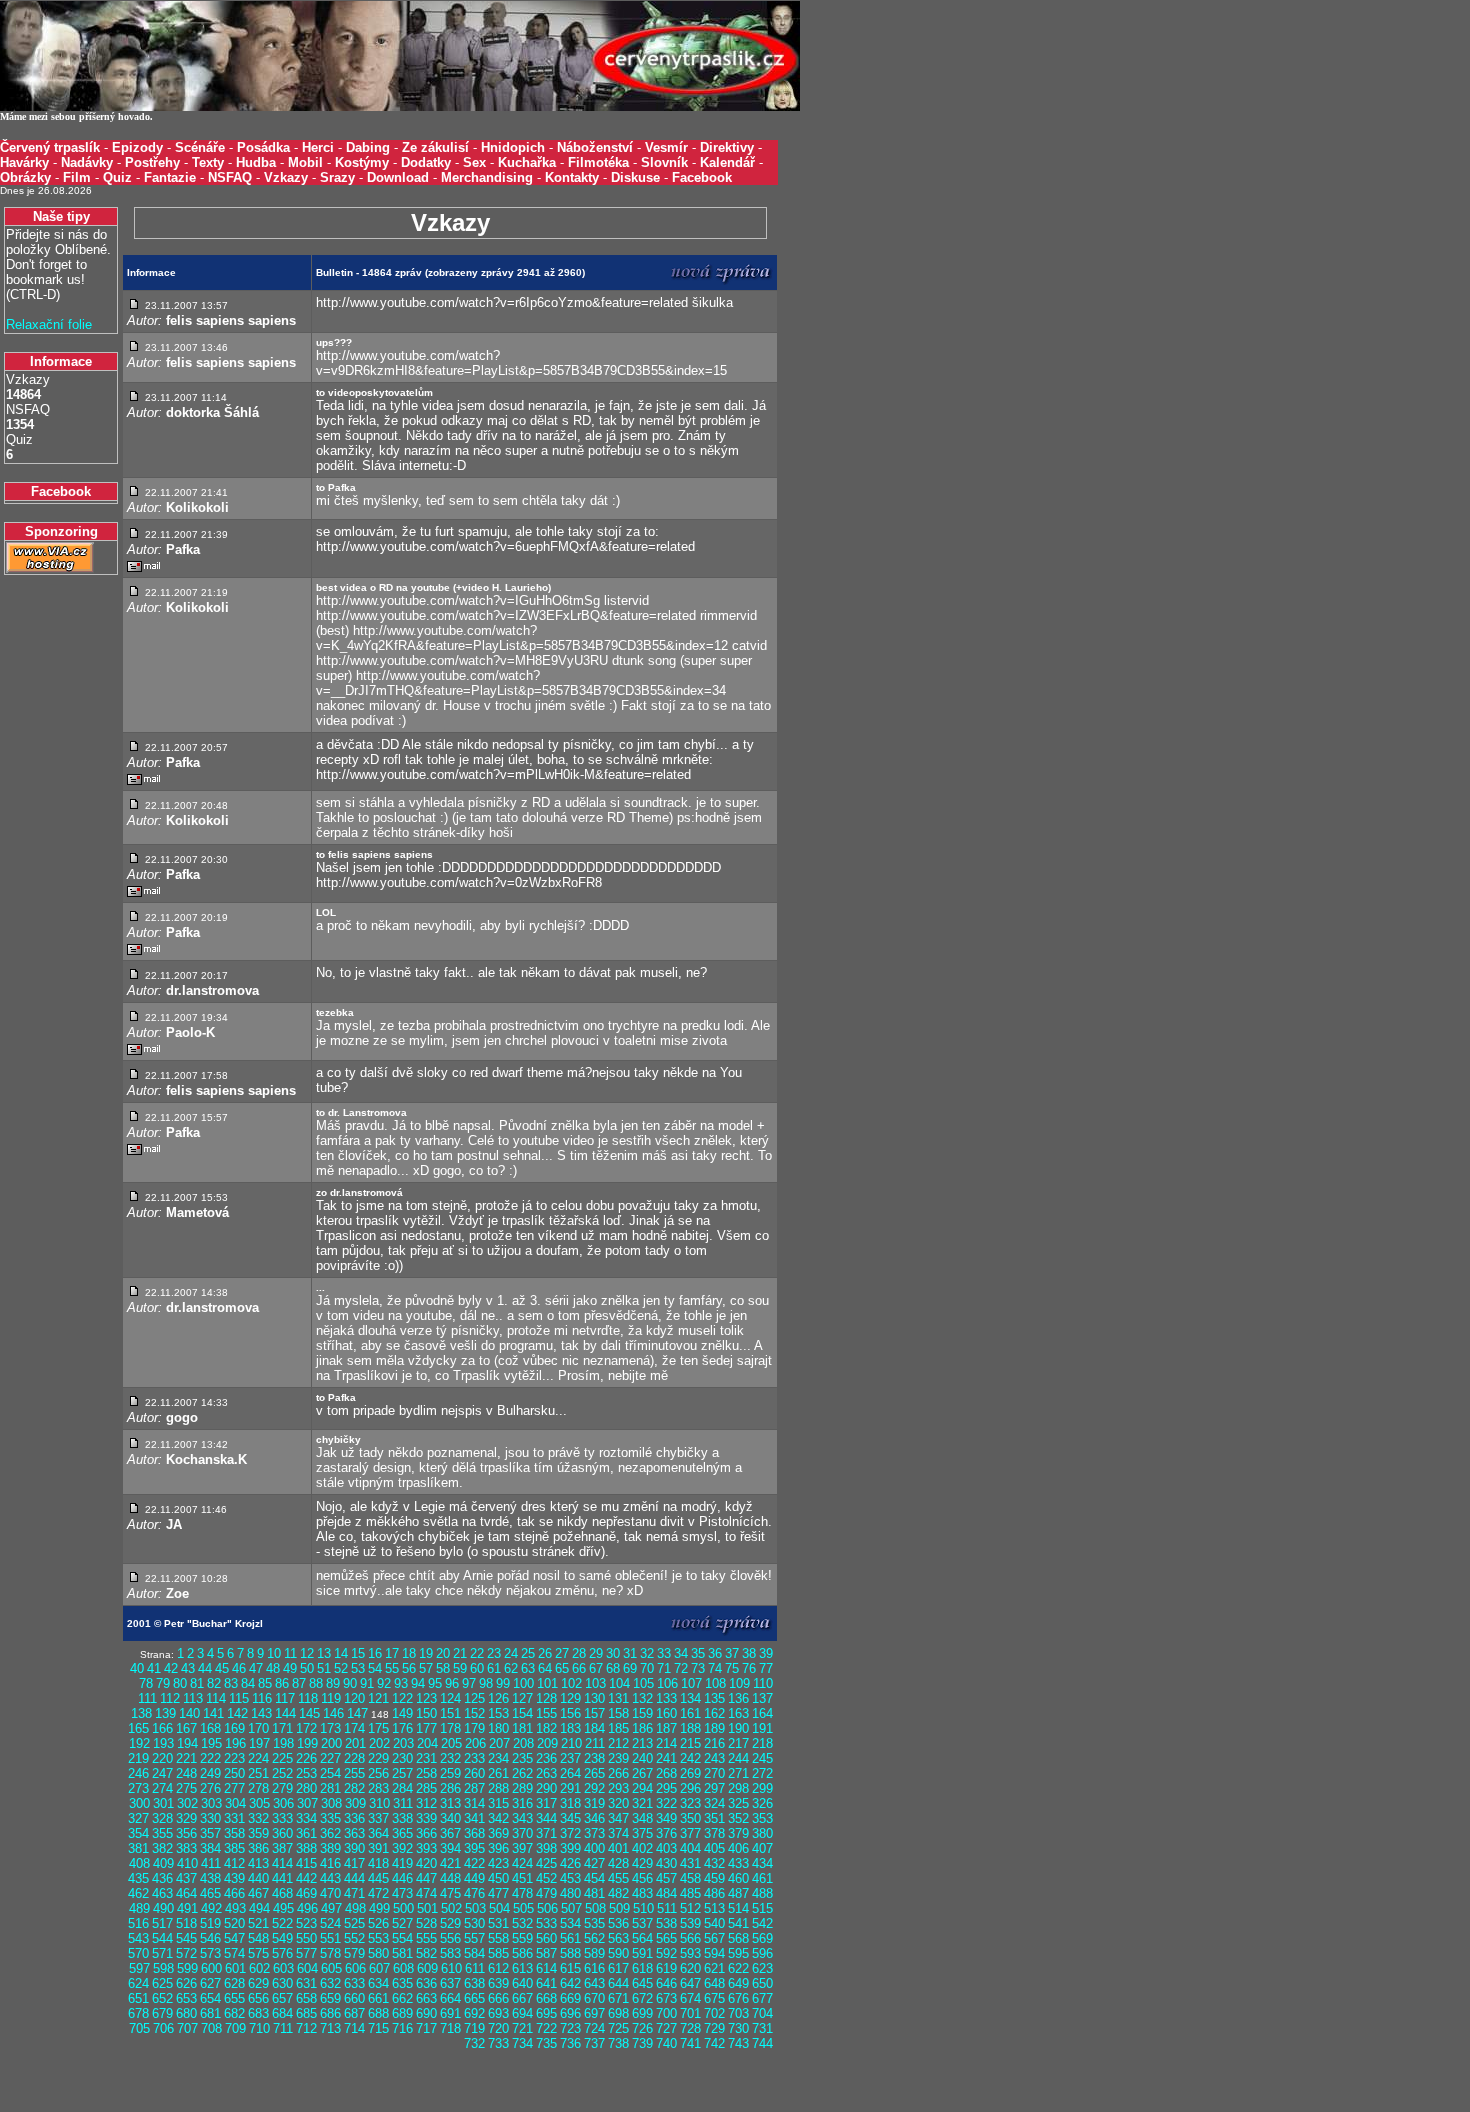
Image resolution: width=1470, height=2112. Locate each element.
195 (211, 1743)
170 (258, 1728)
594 (714, 1953)
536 (618, 1923)
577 (306, 1953)
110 (763, 1683)
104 (619, 1683)
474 (426, 1893)
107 (691, 1683)
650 (762, 1983)
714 (354, 2028)
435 (138, 1878)
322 (666, 1803)
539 (690, 1923)
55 (392, 1668)
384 (210, 1848)
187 (666, 1728)
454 (594, 1878)
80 (180, 1683)
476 (474, 1893)
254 (330, 1773)
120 (354, 1698)
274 (162, 1788)
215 (690, 1743)
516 (138, 1923)
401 (618, 1848)
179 (474, 1728)
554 (402, 1938)
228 (354, 1758)
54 (375, 1668)
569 (762, 1938)
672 (642, 1998)
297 (714, 1788)
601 (235, 1968)
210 (571, 1743)
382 (162, 1848)
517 (162, 1923)
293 (618, 1788)
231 (426, 1758)
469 (306, 1893)
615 (570, 1968)
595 (738, 1953)
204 (427, 1743)
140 (189, 1713)
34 (681, 1653)
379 (738, 1833)
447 (426, 1878)
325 (738, 1803)
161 (690, 1713)
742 (714, 2043)
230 (402, 1758)
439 (234, 1878)
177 (426, 1728)
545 (186, 1938)
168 (210, 1728)
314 (474, 1803)
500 (403, 1908)
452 (546, 1878)
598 (163, 1968)
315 (498, 1803)
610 (451, 1968)
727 (666, 2028)
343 (522, 1818)
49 (290, 1668)
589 (594, 1953)
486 (714, 1893)
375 (642, 1833)
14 (341, 1653)
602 (259, 1968)
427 (594, 1863)
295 (666, 1788)
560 (546, 1938)
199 (307, 1743)
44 (205, 1668)
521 (258, 1923)
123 (426, 1698)
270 (714, 1773)
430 (666, 1863)
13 (324, 1653)
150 (426, 1713)
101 (547, 1683)
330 (210, 1818)
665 (474, 1998)
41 (154, 1668)
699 (642, 2013)
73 (698, 1668)
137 (762, 1698)
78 (146, 1683)
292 (594, 1788)
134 (690, 1698)
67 (596, 1668)
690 (426, 2013)
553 (378, 1938)
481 (594, 1893)
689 (402, 2013)
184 (594, 1728)
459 (714, 1878)
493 (235, 1908)
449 (474, 1878)
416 (330, 1863)
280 (306, 1788)
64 (545, 1668)
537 (642, 1923)
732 (474, 2043)
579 (354, 1953)
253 (306, 1773)
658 (306, 1998)
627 (210, 1983)
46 (239, 1668)
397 (522, 1848)
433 (738, 1863)
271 (738, 1773)
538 (666, 1923)
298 (738, 1788)
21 (460, 1653)
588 (570, 1953)
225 (282, 1758)
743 (738, 2043)
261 (498, 1773)
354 (138, 1833)
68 (613, 1668)
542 (762, 1923)
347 (618, 1818)
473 (402, 1893)
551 (330, 1938)
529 (450, 1923)
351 (714, 1818)
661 (378, 1998)
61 (494, 1668)
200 (331, 1743)
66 (579, 1668)
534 (570, 1923)
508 (595, 1908)
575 (258, 1953)
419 (402, 1863)
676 (738, 1998)
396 (498, 1848)
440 (258, 1878)
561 (570, 1938)
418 (378, 1863)
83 (231, 1683)
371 (546, 1833)
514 (738, 1908)
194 (187, 1743)
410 (187, 1863)
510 (643, 1908)
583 (450, 1953)
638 (474, 1983)
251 (258, 1773)
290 (546, 1788)
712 (306, 2028)
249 (210, 1773)
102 (571, 1683)
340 (450, 1818)
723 (570, 2028)
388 (306, 1848)
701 (690, 2013)
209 (547, 1743)
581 (402, 1953)
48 (273, 1668)
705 (139, 2028)
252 (282, 1773)
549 (282, 1938)
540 (714, 1923)
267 (642, 1773)
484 (666, 1893)
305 (259, 1803)
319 (594, 1803)
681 (210, 2013)
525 (354, 1923)
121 (378, 1698)
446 (402, 1878)
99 (503, 1683)
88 (316, 1683)
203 (403, 1743)
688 (378, 2013)
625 (162, 1983)
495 (283, 1908)
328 (162, 1818)
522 (282, 1923)
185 (618, 1728)
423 (498, 1863)
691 (450, 2013)
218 (762, 1743)
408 (139, 1863)
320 (618, 1803)
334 (306, 1818)
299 (762, 1788)
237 (570, 1758)
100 (523, 1683)
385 (234, 1848)
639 (498, 1983)
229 (378, 1758)
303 (211, 1803)
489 (139, 1908)
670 (594, 1998)
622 (738, 1968)
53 (358, 1668)
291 (570, 1788)
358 (234, 1833)
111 (147, 1698)
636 (426, 1983)
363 (354, 1833)
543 (138, 1938)
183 (570, 1728)
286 (450, 1788)
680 (186, 2013)
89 (333, 1683)
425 (546, 1863)
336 (354, 1818)
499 (379, 1908)
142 (237, 1713)
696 (570, 2013)
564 (642, 1938)
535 (594, 1923)
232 (450, 1758)
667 (522, 1998)
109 (739, 1683)
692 (474, 2013)
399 (570, 1848)
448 (450, 1878)
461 (762, 1878)
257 (402, 1773)
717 (426, 2028)
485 (690, 1893)
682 (234, 2013)
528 (426, 1923)
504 (499, 1908)
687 (354, 2013)
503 (475, 1908)
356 (186, 1833)
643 (594, 1983)
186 (642, 1728)
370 (522, 1833)
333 (282, 1818)
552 (354, 1938)
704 (762, 2013)
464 (186, 1893)
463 (162, 1893)
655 (234, 1998)
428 (618, 1863)
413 (258, 1863)
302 (187, 1803)
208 (523, 1743)
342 (498, 1818)
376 (666, 1833)
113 (193, 1698)
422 (474, 1863)
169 (234, 1728)
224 (258, 1758)
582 (426, 1953)
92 (384, 1683)
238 (594, 1758)
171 (282, 1728)
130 (594, 1698)
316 (522, 1803)
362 (330, 1833)
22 (477, 1653)
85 (265, 1683)
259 (450, 1773)
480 (570, 1893)
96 (452, 1683)
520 (234, 1923)
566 (690, 1938)
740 (666, 2043)
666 (498, 1998)
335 (330, 1818)
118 (308, 1698)
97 (469, 1683)
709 (235, 2028)
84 (248, 1683)
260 (474, 1773)
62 (511, 1668)
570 (138, 1953)
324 (714, 1803)
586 (522, 1953)
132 (642, 1698)
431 (690, 1863)
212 (618, 1743)
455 (618, 1878)
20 (443, 1653)
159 (642, 1713)
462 (138, 1893)
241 (666, 1758)
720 (498, 2028)
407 (762, 1848)
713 (330, 2028)
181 (522, 1728)
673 (666, 1998)
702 (714, 2013)
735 (546, 2043)
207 (499, 1743)
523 (306, 1923)
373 (594, 1833)
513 (714, 1908)
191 (762, 1728)
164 (762, 1713)
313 (450, 1803)
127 (522, 1698)
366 (426, 1833)
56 (409, 1668)
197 (259, 1743)
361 (306, 1833)
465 (210, 1893)
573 (210, 1953)
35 (698, 1653)
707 (187, 2028)
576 (282, 1953)
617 (618, 1968)
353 (762, 1818)
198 (283, 1743)
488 (762, 1893)
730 (738, 2028)
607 (379, 1968)
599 (187, 1968)
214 (666, 1743)
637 (450, 1983)
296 (690, 1788)
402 (642, 1848)
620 (690, 1968)
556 (450, 1938)
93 (401, 1683)
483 (642, 1893)
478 (522, 1893)
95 (435, 1683)
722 (546, 2028)
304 (235, 1803)
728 (690, 2028)
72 (681, 1668)
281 (330, 1788)
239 (618, 1758)
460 (738, 1878)
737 (594, 2043)
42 (171, 1668)
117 (285, 1698)
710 (259, 2028)
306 (283, 1803)
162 (714, 1713)
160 (666, 1713)
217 (738, 1743)
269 (690, 1773)
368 (474, 1833)
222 (210, 1758)
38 (749, 1653)
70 (647, 1668)
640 (522, 1983)
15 (358, 1653)
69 (630, 1668)
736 (570, 2043)
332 (258, 1818)
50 (307, 1668)
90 (350, 1683)
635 (402, 1983)
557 (474, 1938)
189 (714, 1728)
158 (618, 1713)
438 (210, 1878)
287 (474, 1788)
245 (762, 1758)
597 (139, 1968)
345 (570, 1818)
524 (330, 1923)
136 (738, 1698)
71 (664, 1668)
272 (762, 1773)
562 (594, 1938)
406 (738, 1848)
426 (570, 1863)
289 (522, 1788)
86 (282, 1683)
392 (402, 1848)
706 (163, 2028)
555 (426, 1938)
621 (714, 1968)
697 (594, 2013)
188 (690, 1728)
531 (498, 1923)
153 (498, 1713)
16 (375, 1653)
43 (188, 1668)
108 (715, 1683)
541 (738, 1923)
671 (618, 1998)
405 (714, 1848)
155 (546, 1713)
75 (732, 1668)
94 (418, 1683)
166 (162, 1728)
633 (354, 1983)
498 (355, 1908)
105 (643, 1683)
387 (282, 1848)
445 (378, 1878)
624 (138, 1983)
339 (426, 1818)
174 (354, 1728)
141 (213, 1713)
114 (216, 1698)
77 (766, 1668)
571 (162, 1953)
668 (546, 1998)
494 (259, 1908)
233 (474, 1758)
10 (274, 1653)
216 (714, 1743)
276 (210, 1788)
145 (309, 1713)
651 (138, 1998)
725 (618, 2028)
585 (498, 1953)
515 (762, 1908)
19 (426, 1653)
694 (522, 2013)
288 (498, 1788)
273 (138, 1788)
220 (162, 1758)
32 (647, 1653)
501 (427, 1908)
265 (594, 1773)
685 (306, 2013)
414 (282, 1863)
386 (258, 1848)
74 (715, 1668)
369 (498, 1833)
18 (409, 1653)
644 (618, 1983)
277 (234, 1788)
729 (714, 2028)
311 (403, 1803)
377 (690, 1833)
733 (498, 2043)
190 (738, 1728)
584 (474, 1953)
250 (234, 1773)
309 (355, 1803)
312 (426, 1803)
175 (378, 1728)
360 (282, 1833)
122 (402, 1698)
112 (170, 1698)
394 (450, 1848)
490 (163, 1908)
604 (307, 1968)
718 (450, 2028)
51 (324, 1668)
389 (330, 1848)
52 (341, 1668)
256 (378, 1773)
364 (378, 1833)
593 (690, 1953)
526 (378, 1923)
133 (666, 1698)
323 (690, 1803)
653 (186, 1998)
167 (186, 1728)
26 (545, 1653)
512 (690, 1908)
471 (354, 1893)
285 (426, 1788)
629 (258, 1983)
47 (256, 1668)
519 (210, 1923)
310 (379, 1803)
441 (282, 1878)
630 (282, 1983)
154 (522, 1713)
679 (162, 2013)
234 (498, 1758)
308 (331, 1803)
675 (714, 1998)
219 (138, 1758)
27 (562, 1653)
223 (234, 1758)
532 (522, 1923)
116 (262, 1698)
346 (594, 1818)
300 (139, 1803)
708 (211, 2028)
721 (522, 2028)
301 (163, 1803)
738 (618, 2043)
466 (234, 1893)
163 (738, 1713)
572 (186, 1953)
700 (666, 2013)
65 (562, 1668)
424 (522, 1863)
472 (378, 1893)
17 (392, 1653)
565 (666, 1938)
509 (619, 1908)
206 (475, 1743)
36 (715, 1653)
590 (618, 1953)
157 (594, 1713)
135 (714, 1698)
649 (738, 1983)
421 (450, 1863)
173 (330, 1728)
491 (187, 1908)
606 (355, 1968)
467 (258, 1893)
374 (618, 1833)
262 (522, 1773)
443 (330, 1878)
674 (690, 1998)
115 (239, 1698)
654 (210, 1998)
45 (222, 1668)
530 (474, 1923)
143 (261, 1713)
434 (762, 1863)
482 (618, 1893)
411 (211, 1863)
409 (163, 1863)
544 (162, 1938)
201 (355, 1743)
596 (762, 1953)
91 (367, 1683)
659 (330, 1998)
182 (546, 1728)
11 (290, 1653)
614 (546, 1968)
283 (378, 1788)
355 (162, 1833)
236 (546, 1758)
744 (762, 2043)
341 (474, 1818)
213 (642, 1743)
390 (354, 1848)
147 (357, 1713)
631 (306, 1983)
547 (234, 1938)
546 (210, 1938)
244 (738, 1758)
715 (378, 2028)
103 (595, 1683)
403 (666, 1848)
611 (475, 1968)
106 (667, 1683)
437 (186, 1878)
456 (642, 1878)
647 (690, 1983)
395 (474, 1848)
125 (474, 1698)
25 (528, 1653)
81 (197, 1683)
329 (186, 1818)
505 (523, 1908)
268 (666, 1773)
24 (511, 1653)
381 (138, 1848)
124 (450, 1698)
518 (186, 1923)
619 (666, 1968)
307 (307, 1803)
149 (402, 1713)
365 (402, 1833)
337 (378, 1818)
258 (426, 1773)
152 (474, 1713)
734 (522, 2043)
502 (451, 1908)
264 (570, 1773)
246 (138, 1773)
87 (299, 1683)
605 (331, 1968)
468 (282, 1893)
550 (306, 1938)
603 (283, 1968)
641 (546, 1983)
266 (618, 1773)
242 (690, 1758)
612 (498, 1968)
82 (214, 1683)
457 (666, 1878)
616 (594, 1968)
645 (642, 1983)
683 (258, 2013)
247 (162, 1773)
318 (570, 1803)
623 (762, 1968)
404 (690, 1848)
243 (714, 1758)
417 (354, 1863)
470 (330, 1893)
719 (474, 2028)
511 (667, 1908)
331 (234, 1818)
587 (546, 1953)
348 (642, 1818)
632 (330, 1983)
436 (162, 1878)
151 (450, 1713)
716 (402, 2028)
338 (402, 1818)
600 (211, 1968)
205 (451, 1743)
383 (186, 1848)
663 (426, 1998)
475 (450, 1893)
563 (618, 1938)
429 (642, 1863)
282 (354, 1788)
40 (137, 1668)
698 (618, 2013)
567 (714, 1938)
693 (498, 2013)
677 (762, 1998)
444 (354, 1878)
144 (285, 1713)
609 (427, 1968)
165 (138, 1728)
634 (378, 1983)
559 (522, 1938)
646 (666, 1983)
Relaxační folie (49, 324)
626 (186, 1983)
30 (613, 1653)
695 (546, 2013)
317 (546, 1803)
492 (211, 1908)
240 (642, 1758)
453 (570, 1878)
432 (714, 1863)
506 (547, 1908)
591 (642, 1953)
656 (258, 1998)
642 (570, 1983)
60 (477, 1668)
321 (642, 1803)
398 (546, 1848)
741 (690, 2043)
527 (402, 1923)
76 (749, 1668)
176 (402, 1728)
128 (546, 1698)
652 (162, 1998)
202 (379, 1743)
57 (426, 1668)
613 (522, 1968)
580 (378, 1953)
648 (714, 1983)
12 (307, 1653)
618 (642, 1968)
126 (498, 1698)
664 (450, 1998)
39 (766, 1653)
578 (330, 1953)
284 (402, 1788)
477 (498, 1893)
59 (460, 1668)
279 (282, 1788)
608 (403, 1968)
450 (498, 1878)
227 (330, 1758)
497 (331, 1908)
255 (354, 1773)
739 (642, 2043)
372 (570, 1833)
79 (163, 1683)
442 (306, 1878)
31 (630, 1653)
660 (354, 1998)
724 (594, 2028)
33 (664, 1653)
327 (138, 1818)
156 (570, 1713)
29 (596, 1653)
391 (378, 1848)
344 (546, 1818)
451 (522, 1878)
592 (666, 1953)
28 (579, 1653)
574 (234, 1953)
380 (762, 1833)
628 (234, 1983)
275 (186, 1788)
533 (546, 1923)
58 (443, 1668)
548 (258, 1938)
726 (642, 2028)
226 (306, 1758)
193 (163, 1743)
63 (528, 1668)
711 (283, 2028)
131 (618, 1698)
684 (282, 2013)
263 (546, 1773)
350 (690, 1818)
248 (186, 1773)
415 (306, 1863)
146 (333, 1713)
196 (235, 1743)
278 (258, 1788)
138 (141, 1713)
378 (714, 1833)
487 (738, 1893)
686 (330, 2013)
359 (258, 1833)
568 (738, 1938)
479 (546, 1893)
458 (690, 1878)
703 (738, 2013)
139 (165, 1713)
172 (306, 1728)
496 (307, 1908)
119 (331, 1698)
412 (234, 1863)
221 (186, 1758)
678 (138, 2013)
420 (426, 1863)
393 (426, 1848)
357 (210, 1833)
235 (522, 1758)
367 (450, 1833)
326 (762, 1803)
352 (738, 1818)
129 (570, 1698)
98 (486, 1683)
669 (570, 1998)
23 (494, 1653)
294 (642, 1788)
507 (571, 1908)
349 (666, 1818)
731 (762, 2028)
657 (282, 1998)
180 (498, 1728)
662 (402, 1998)
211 (595, 1743)
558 (498, 1938)
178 (450, 1728)
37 (732, 1653)
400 (594, 1848)
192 (139, 1743)
